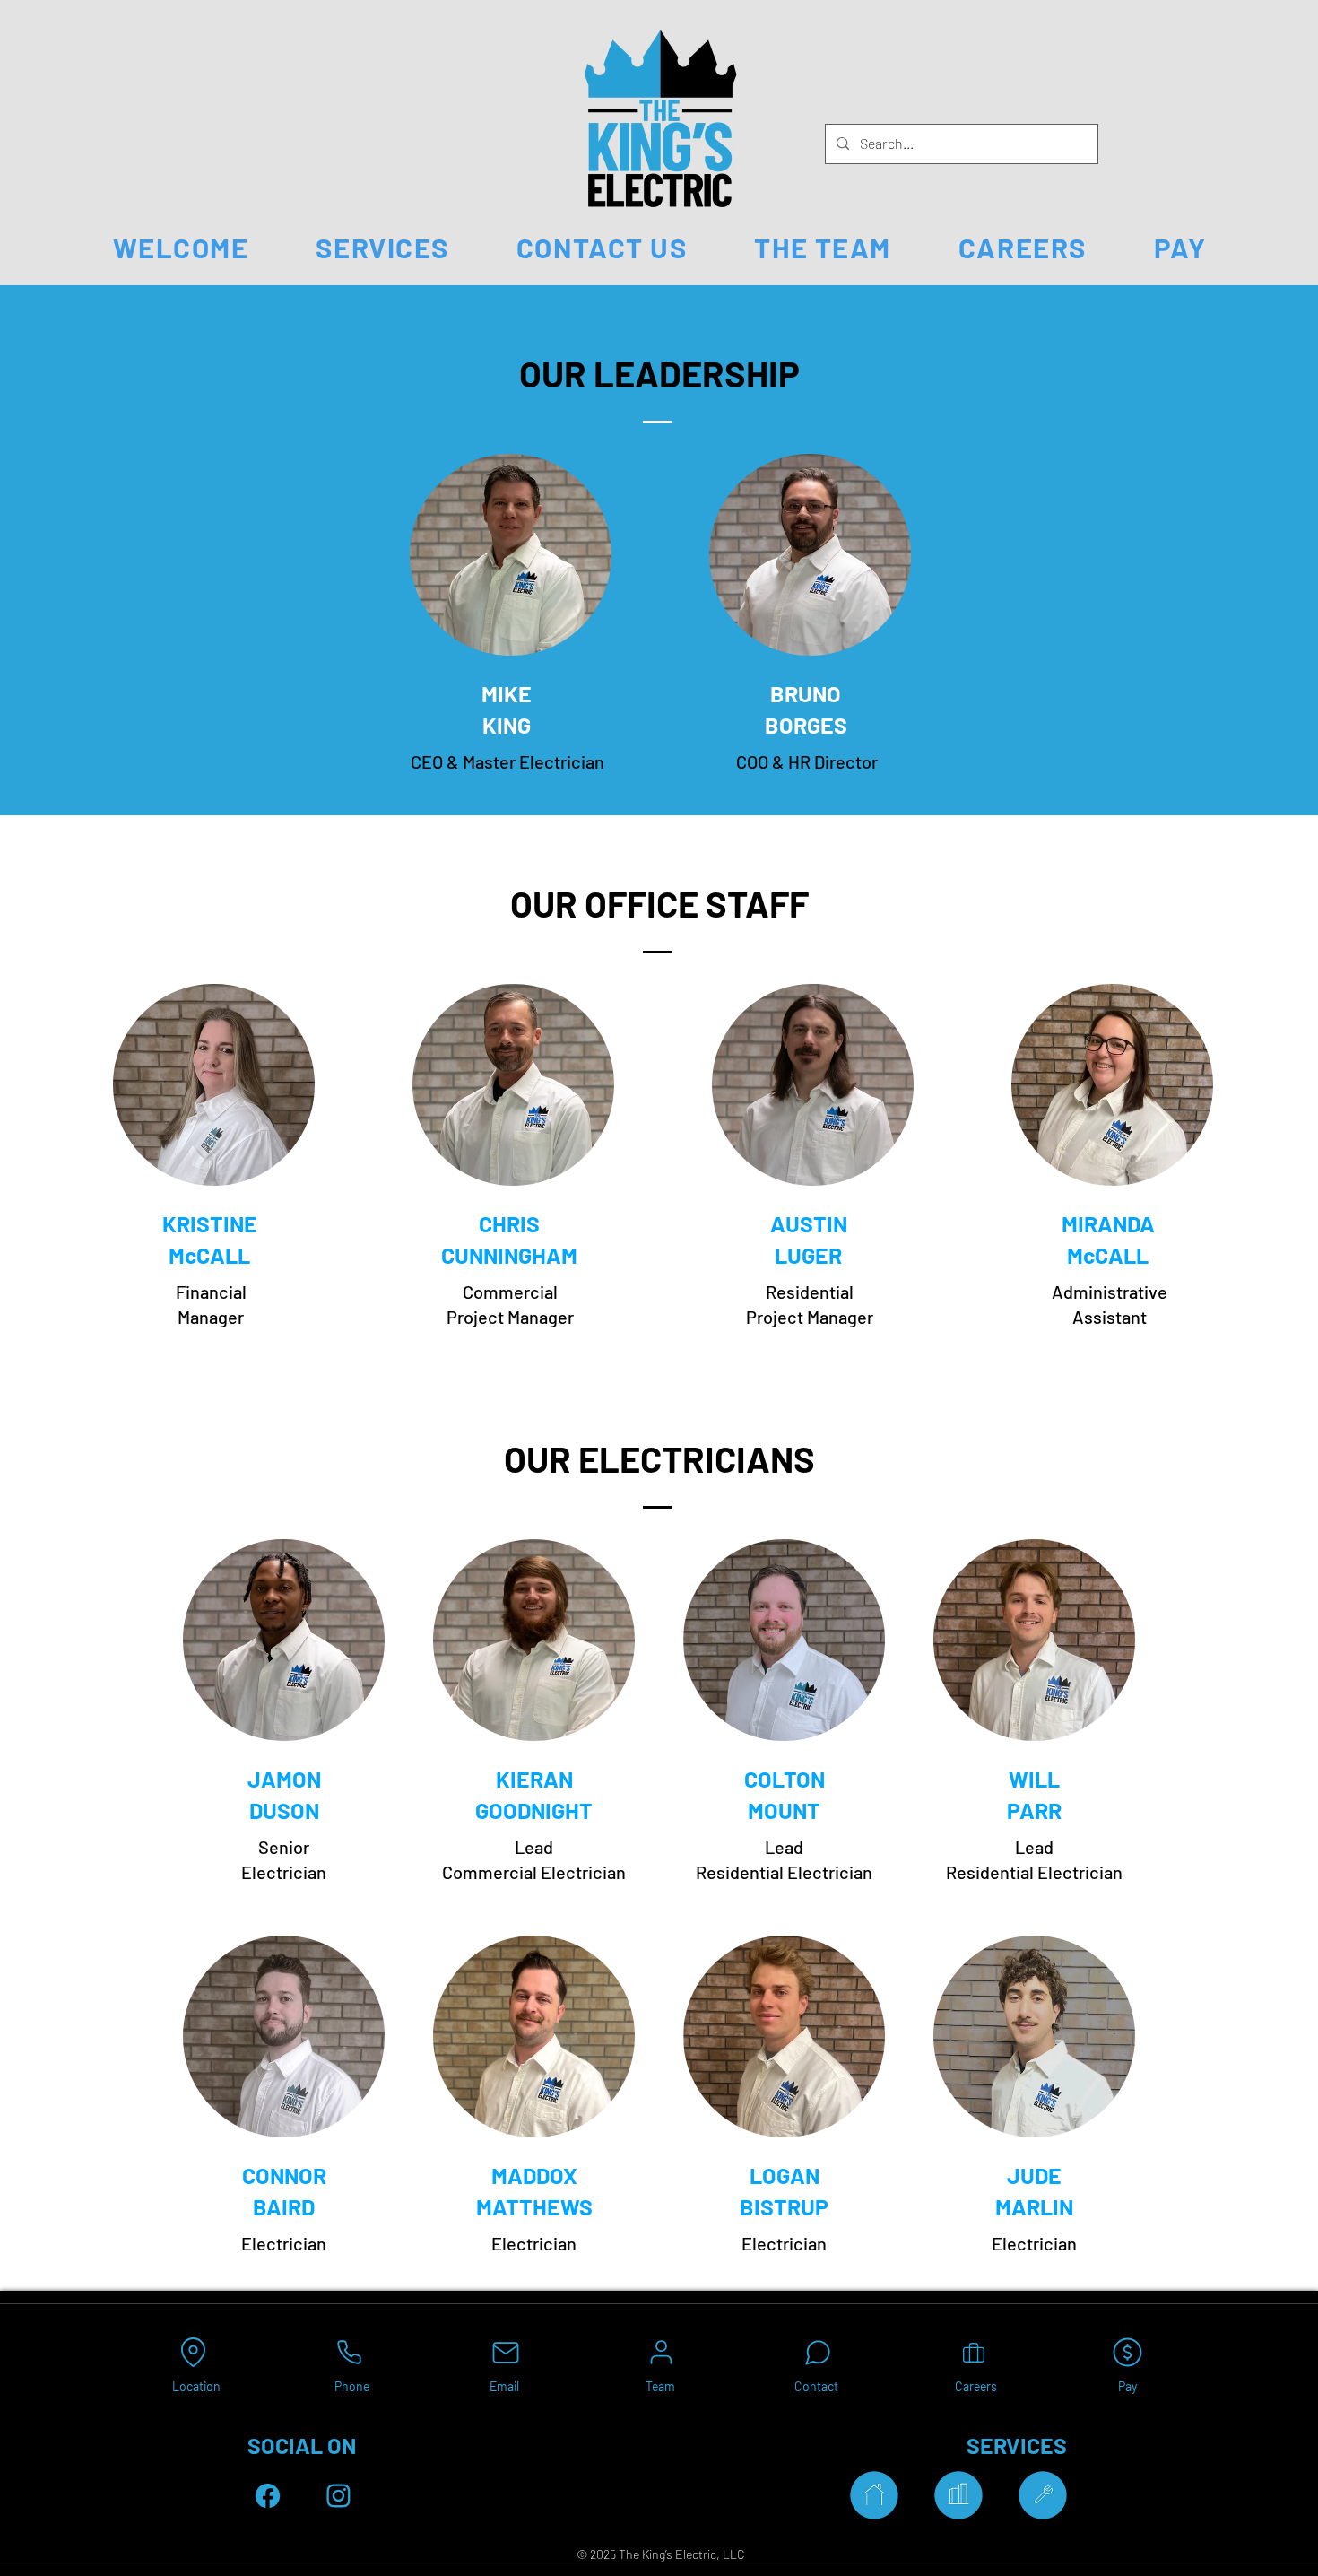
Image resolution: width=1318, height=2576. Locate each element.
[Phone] (349, 2352)
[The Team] (661, 2352)
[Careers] (973, 2352)
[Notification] (338, 2496)
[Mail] (505, 2352)
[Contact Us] (817, 2352)
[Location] (193, 2352)
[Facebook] (268, 2496)
